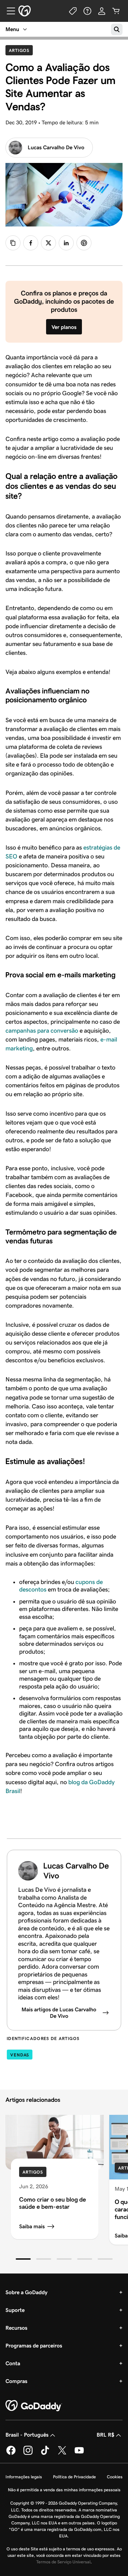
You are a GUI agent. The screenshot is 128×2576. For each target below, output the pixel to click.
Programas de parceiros (34, 2346)
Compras (16, 2381)
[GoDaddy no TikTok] (45, 2454)
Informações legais (24, 2477)
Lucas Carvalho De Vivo (56, 147)
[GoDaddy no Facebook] (11, 2454)
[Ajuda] (87, 11)
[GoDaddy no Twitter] (62, 2454)
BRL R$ (105, 2435)
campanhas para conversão (42, 1031)
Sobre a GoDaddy (26, 2292)
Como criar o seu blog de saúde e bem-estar (53, 2203)
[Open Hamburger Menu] (8, 11)
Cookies (115, 2477)
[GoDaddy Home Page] (34, 2406)
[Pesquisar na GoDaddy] (117, 29)
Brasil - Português (27, 2435)
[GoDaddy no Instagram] (28, 2454)
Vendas (20, 2055)
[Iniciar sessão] (102, 11)
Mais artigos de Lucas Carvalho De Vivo (59, 2013)
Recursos (16, 2328)
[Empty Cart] (116, 11)
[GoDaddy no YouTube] (79, 2454)
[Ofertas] (73, 11)
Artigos (21, 50)
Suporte (15, 2310)
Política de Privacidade (74, 2477)
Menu (12, 29)
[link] (31, 243)
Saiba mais (32, 2226)
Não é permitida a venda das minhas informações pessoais (64, 2490)
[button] (23, 2259)
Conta (13, 2363)
